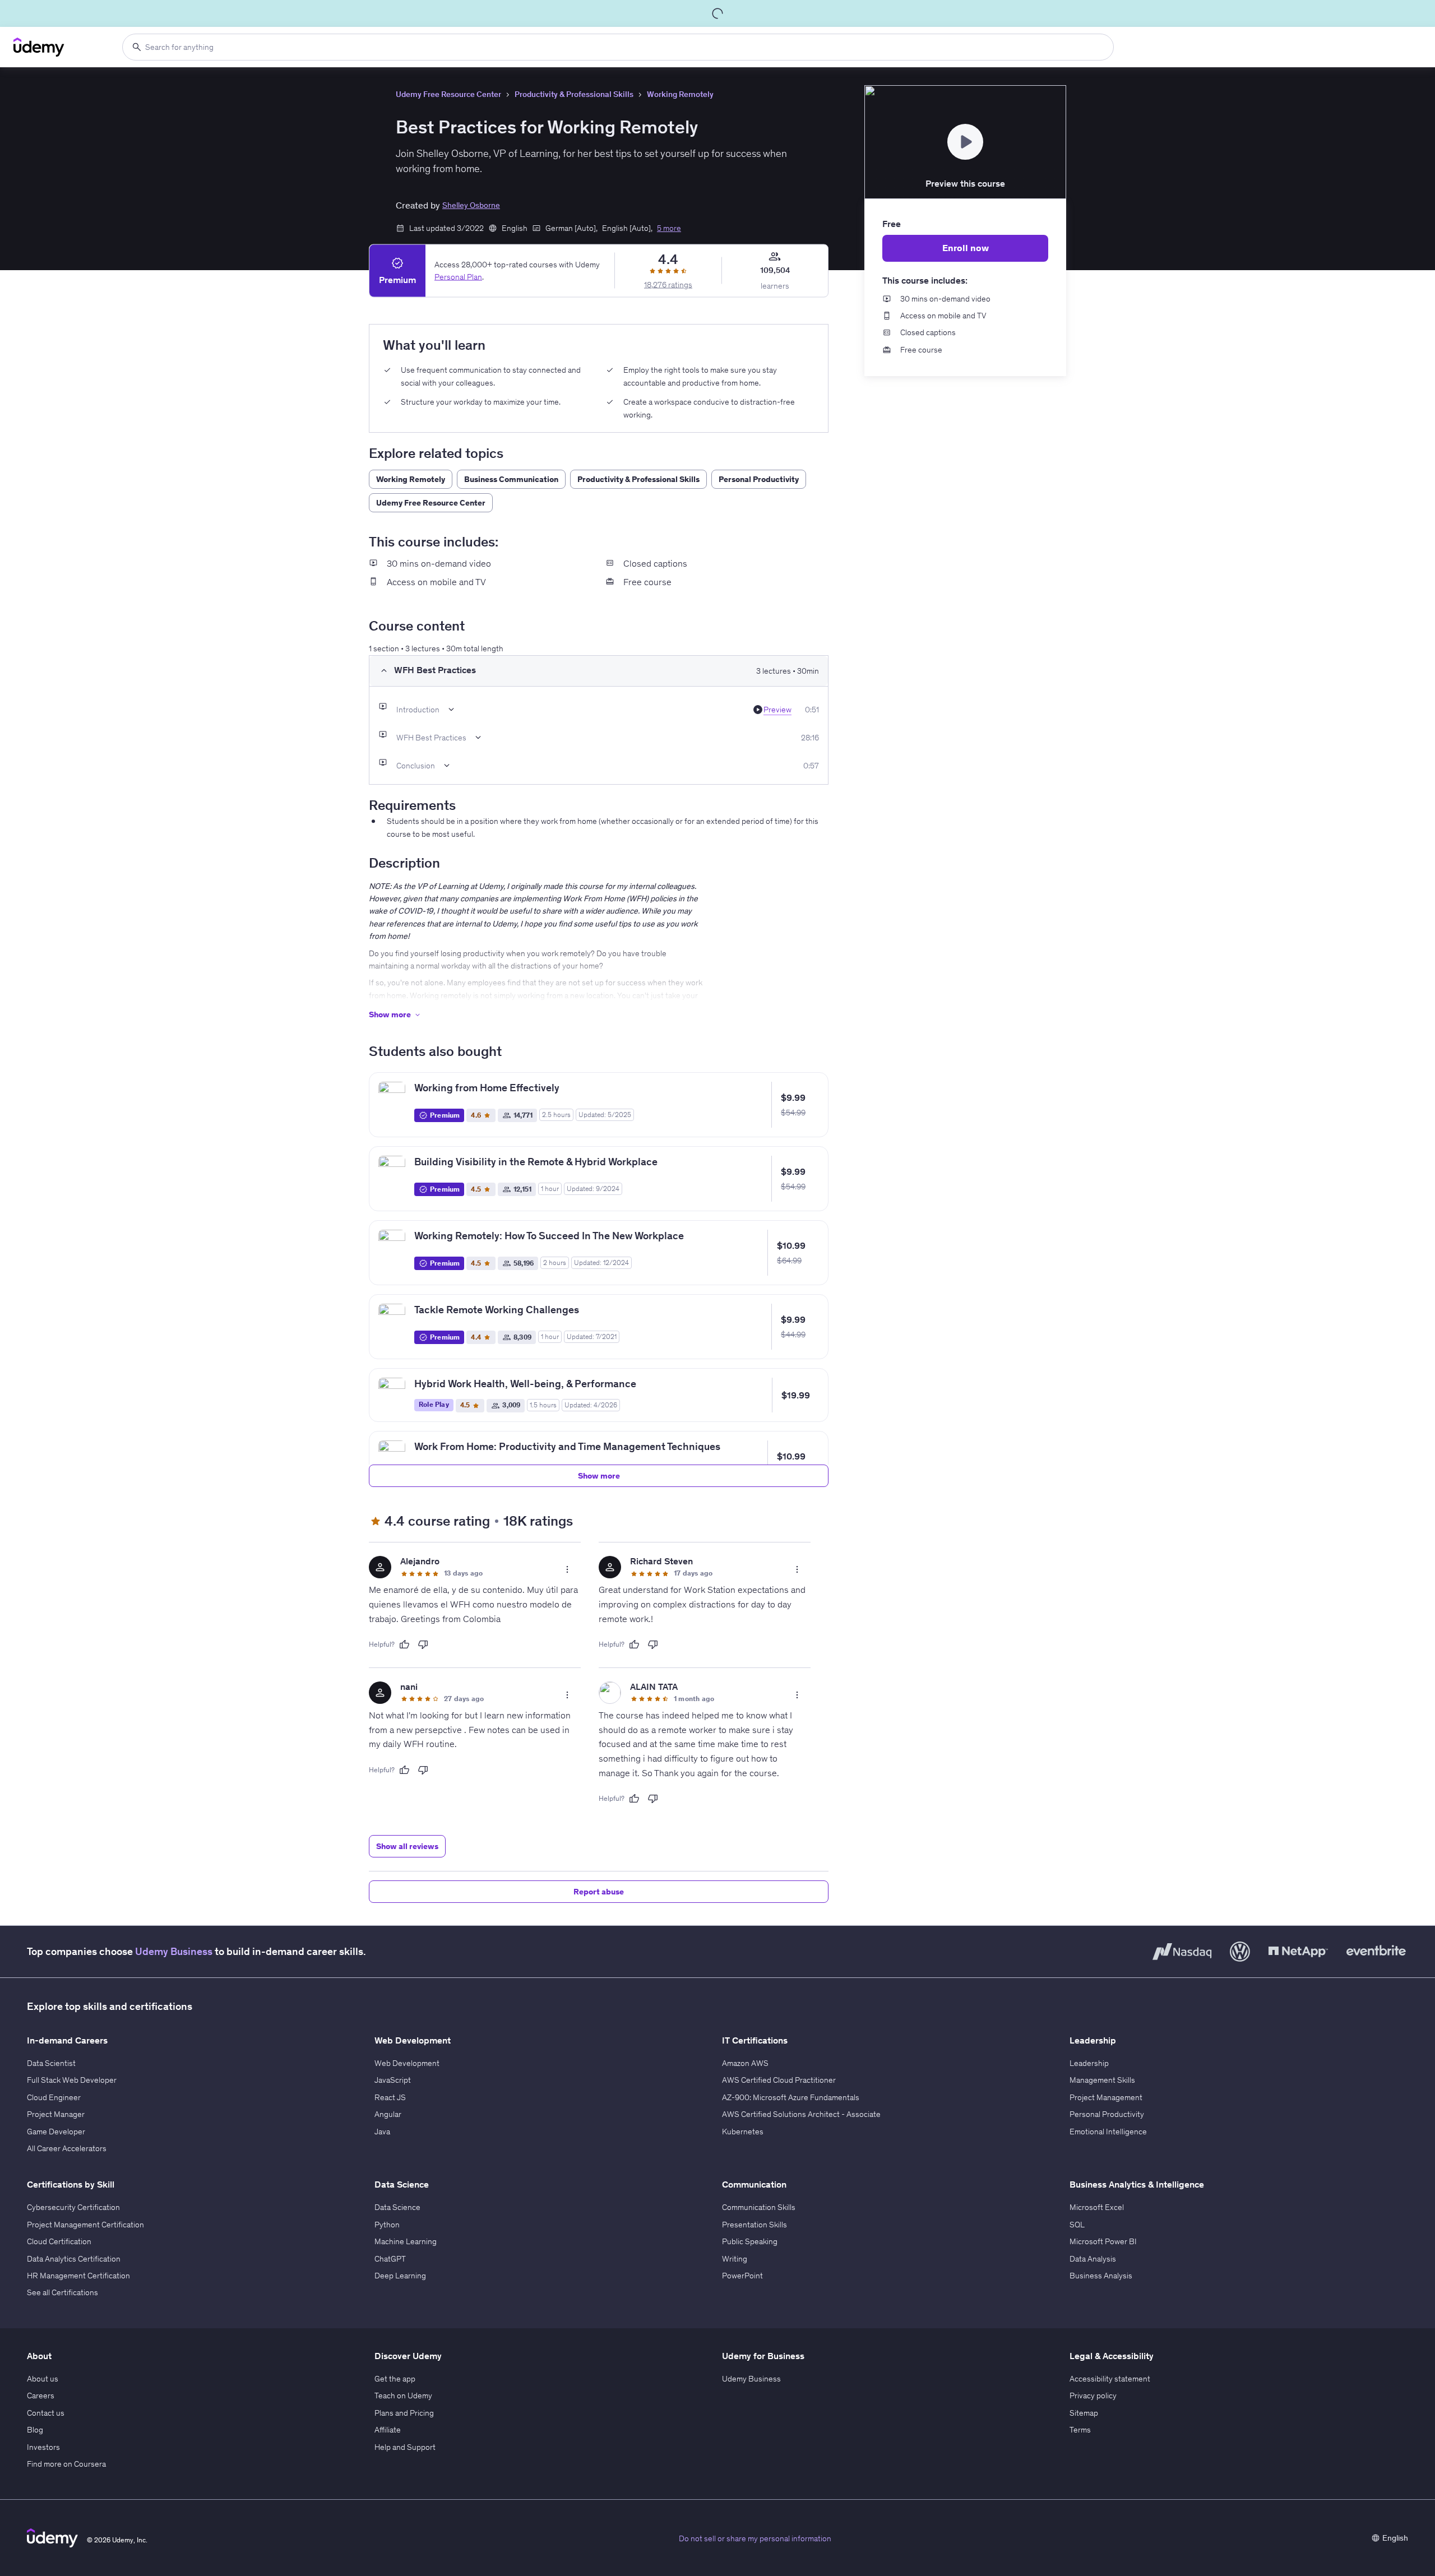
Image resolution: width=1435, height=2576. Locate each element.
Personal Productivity (1107, 2114)
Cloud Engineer (54, 2097)
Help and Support (405, 2447)
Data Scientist (51, 2063)
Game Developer (56, 2132)
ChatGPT (390, 2259)
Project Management (1106, 2097)
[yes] (404, 1644)
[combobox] (618, 47)
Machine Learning (406, 2241)
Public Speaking (750, 2241)
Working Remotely (680, 94)
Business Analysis (1101, 2276)
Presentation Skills (754, 2225)
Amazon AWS (745, 2063)
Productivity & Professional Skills (574, 94)
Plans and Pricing (404, 2413)
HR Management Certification (78, 2276)
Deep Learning (400, 2276)
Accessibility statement (1110, 2379)
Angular (388, 2114)
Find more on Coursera (66, 2464)
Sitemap (1084, 2413)
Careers (41, 2396)
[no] (423, 1644)
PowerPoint (742, 2276)
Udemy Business (174, 1951)
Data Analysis (1093, 2259)
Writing (735, 2259)
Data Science (397, 2207)
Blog (35, 2430)
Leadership (1089, 2063)
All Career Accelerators (67, 2148)
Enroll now (966, 248)
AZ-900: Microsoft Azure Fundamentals (791, 2097)
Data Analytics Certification (74, 2259)
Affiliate (388, 2430)
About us (43, 2379)
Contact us (46, 2413)
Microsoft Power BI (1103, 2241)
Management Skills (1102, 2080)
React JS (390, 2097)
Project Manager (56, 2114)
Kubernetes (743, 2132)
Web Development (407, 2063)
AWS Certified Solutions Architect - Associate (801, 2114)
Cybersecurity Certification (73, 2207)
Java (382, 2132)
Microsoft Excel (1097, 2207)
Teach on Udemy (403, 2396)
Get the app (395, 2379)
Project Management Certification (85, 2225)
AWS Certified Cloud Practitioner (779, 2080)
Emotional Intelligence (1108, 2132)
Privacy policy (1093, 2396)
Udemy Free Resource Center (448, 94)
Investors (43, 2447)
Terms (1080, 2430)
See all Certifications (63, 2292)
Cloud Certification (59, 2241)
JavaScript (393, 2080)
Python (387, 2225)
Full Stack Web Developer (72, 2080)
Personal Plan (458, 277)
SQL (1077, 2225)
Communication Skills (759, 2207)
